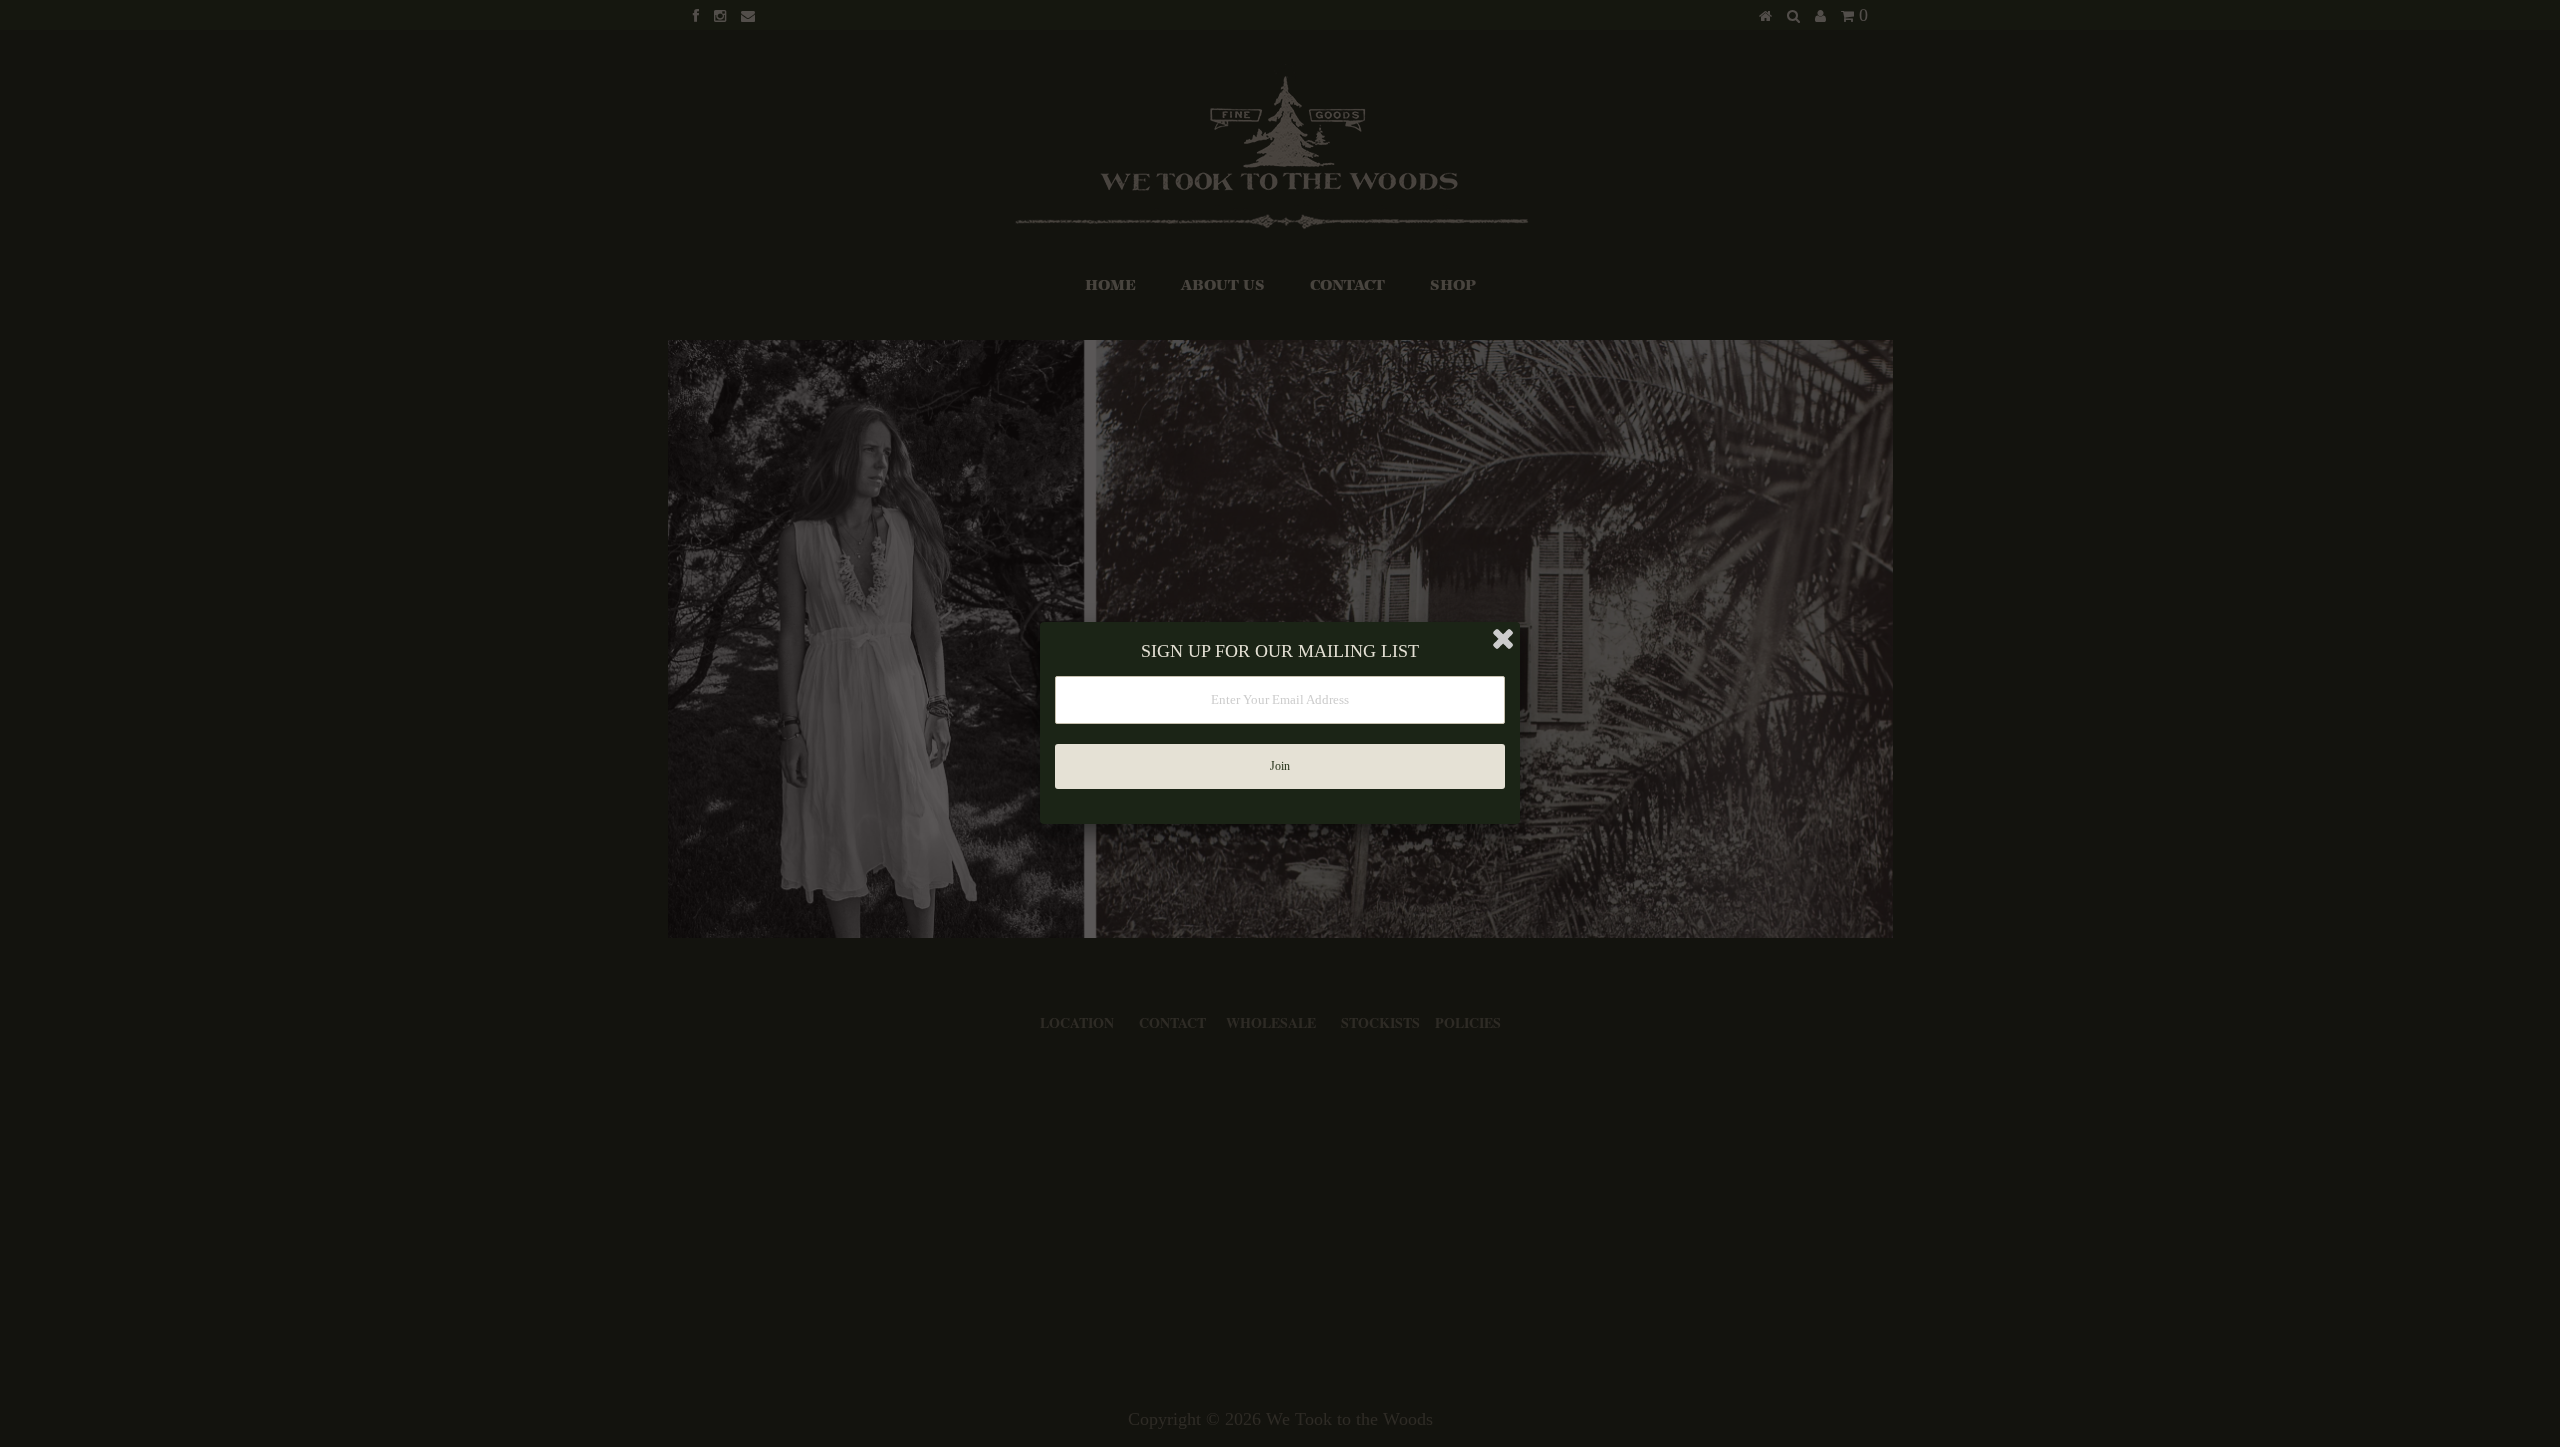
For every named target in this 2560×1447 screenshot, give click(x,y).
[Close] (1503, 639)
